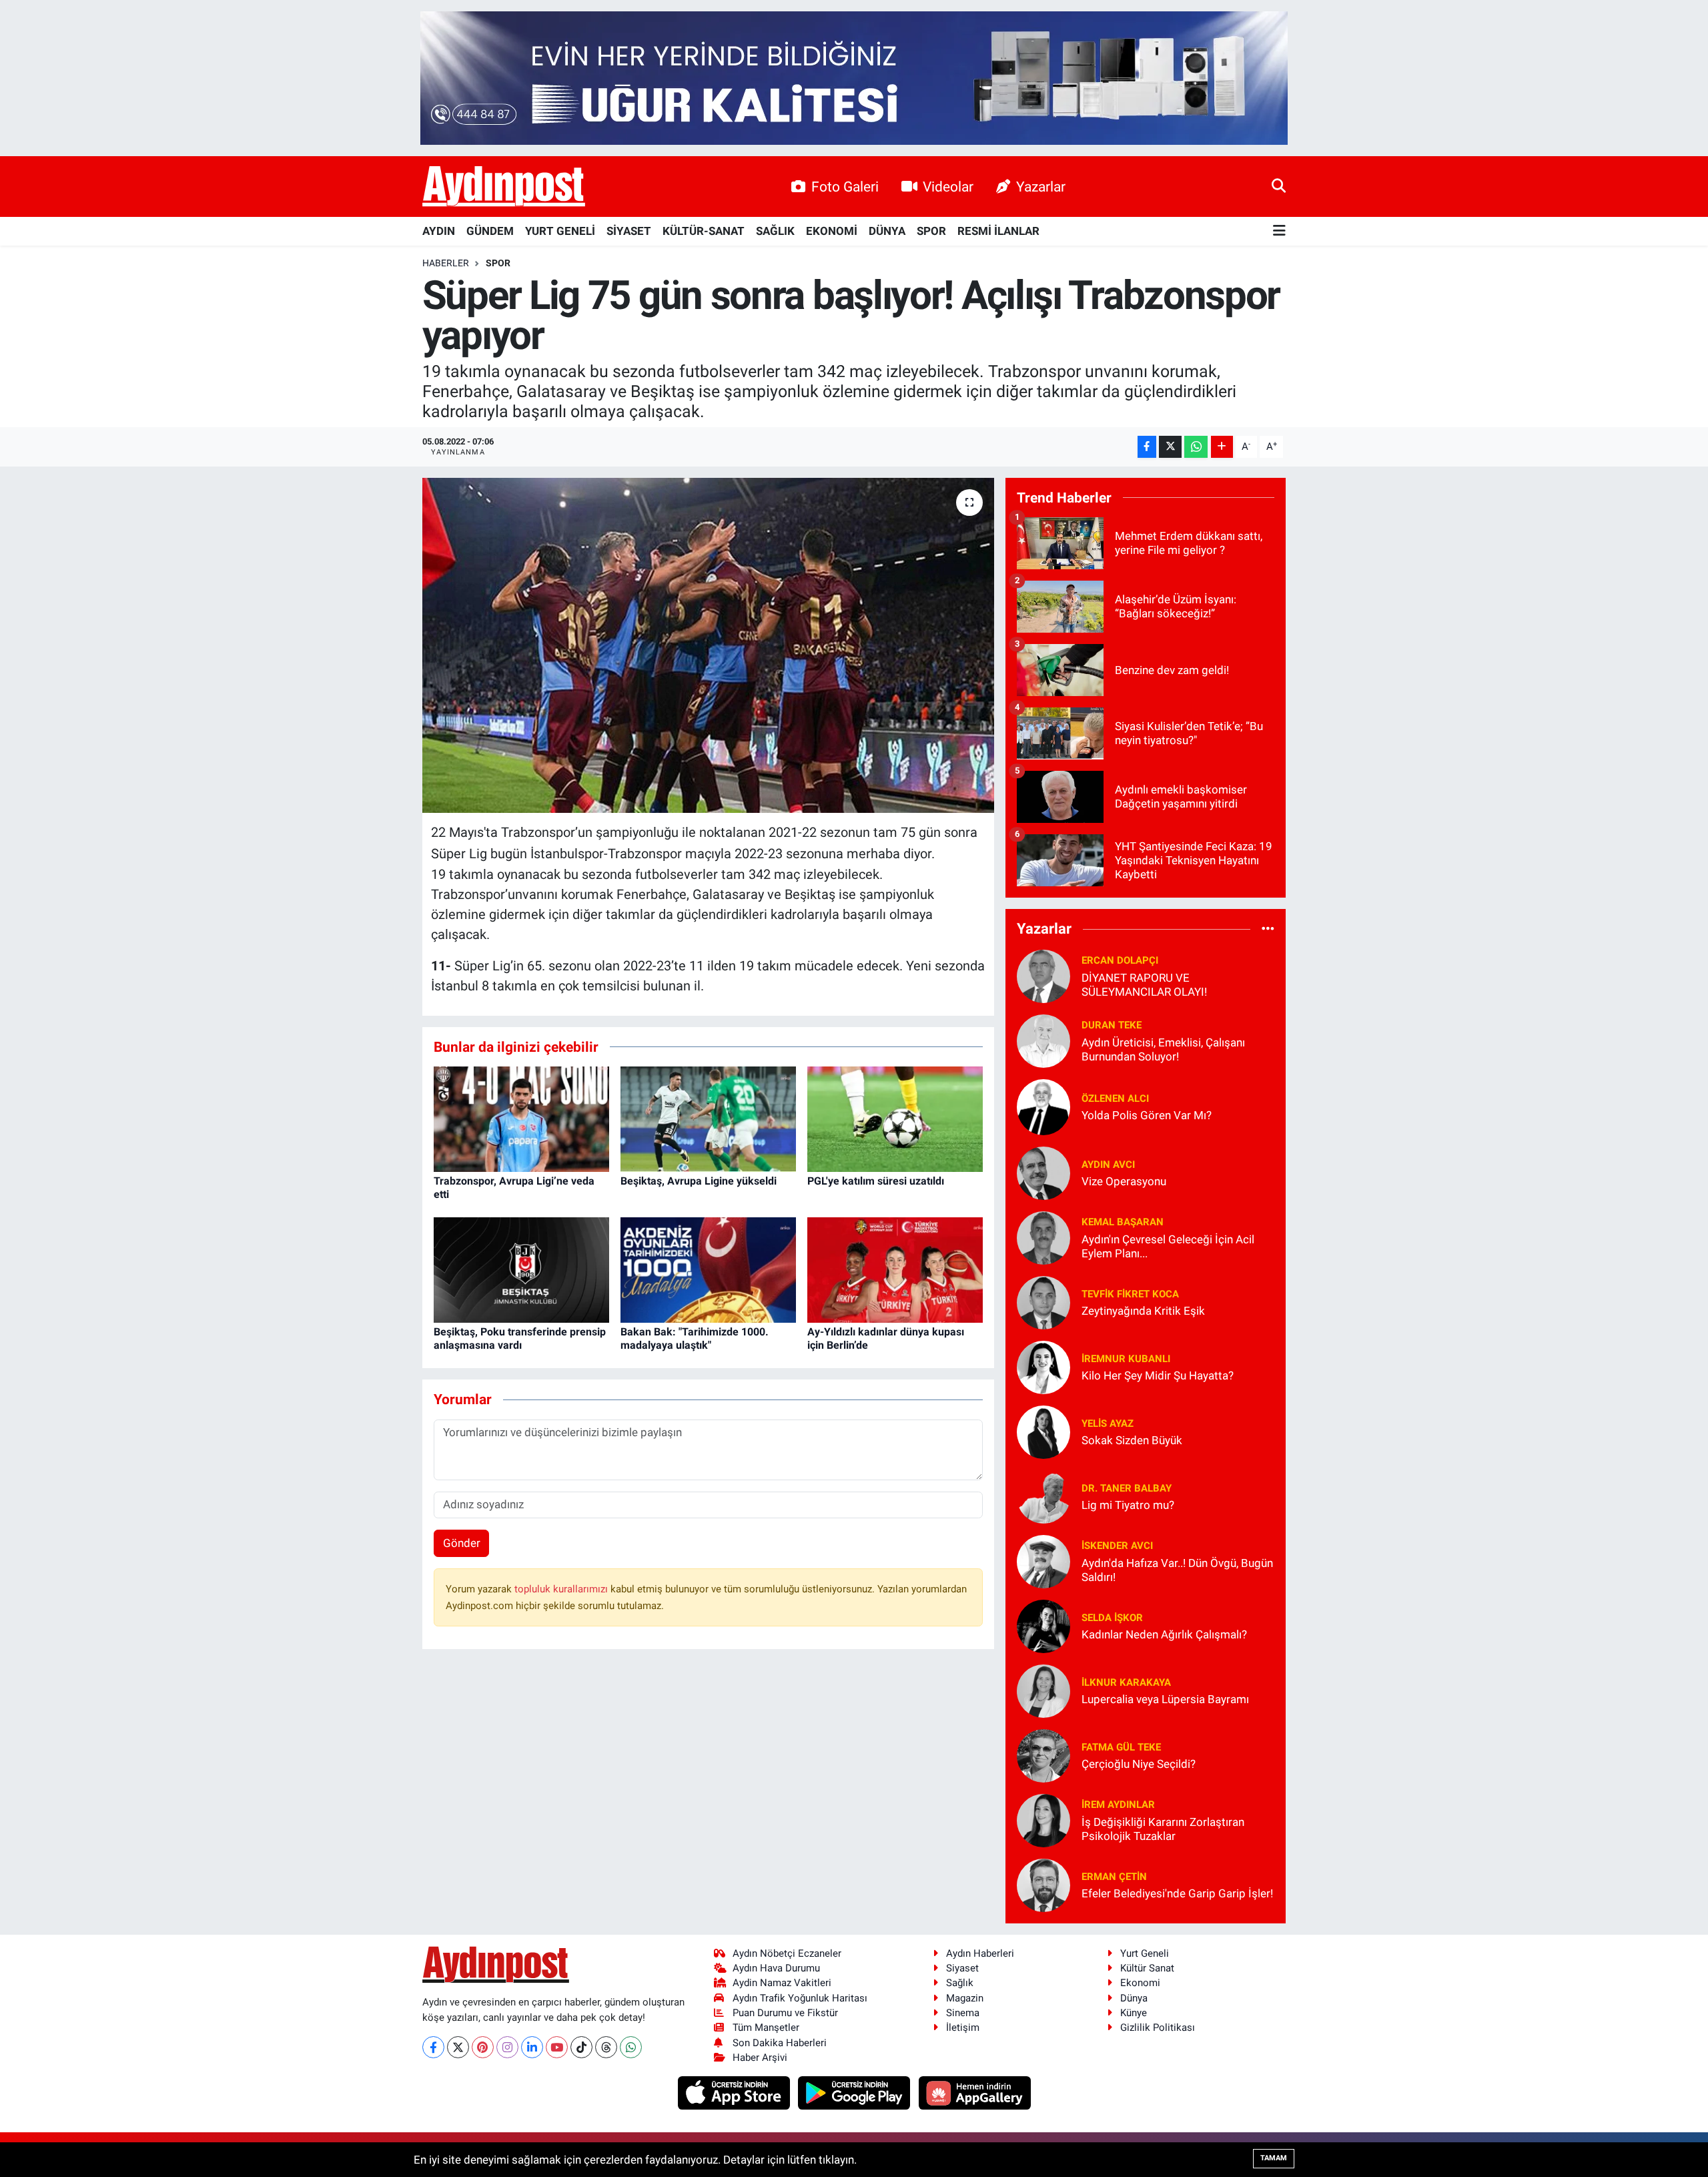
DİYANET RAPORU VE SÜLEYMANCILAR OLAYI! (1144, 985)
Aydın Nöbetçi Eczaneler (787, 1953)
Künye (1134, 2013)
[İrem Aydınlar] (1043, 1819)
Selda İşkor (1112, 1618)
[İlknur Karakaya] (1043, 1690)
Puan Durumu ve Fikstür (785, 2013)
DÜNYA (887, 231)
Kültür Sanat (1147, 1968)
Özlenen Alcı (1115, 1099)
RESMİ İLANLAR (998, 231)
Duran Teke (1112, 1025)
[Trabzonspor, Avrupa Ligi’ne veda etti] (521, 1119)
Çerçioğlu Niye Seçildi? (1139, 1764)
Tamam (1274, 2158)
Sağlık (960, 1983)
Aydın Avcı (1108, 1165)
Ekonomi (1140, 1983)
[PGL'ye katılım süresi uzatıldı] (895, 1119)
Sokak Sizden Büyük (1132, 1440)
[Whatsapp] (631, 2047)
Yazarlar (1041, 187)
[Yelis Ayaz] (1043, 1431)
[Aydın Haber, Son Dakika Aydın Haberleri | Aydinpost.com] (504, 187)
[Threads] (606, 2047)
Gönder (462, 1543)
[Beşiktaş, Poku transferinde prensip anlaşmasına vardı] (521, 1269)
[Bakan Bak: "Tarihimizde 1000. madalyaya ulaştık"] (708, 1269)
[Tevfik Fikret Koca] (1043, 1301)
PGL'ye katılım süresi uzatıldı (876, 1181)
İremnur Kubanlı (1126, 1359)
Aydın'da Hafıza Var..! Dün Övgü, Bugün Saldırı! (1177, 1570)
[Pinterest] (483, 2047)
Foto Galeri (845, 187)
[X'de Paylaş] (1170, 447)
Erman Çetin (1114, 1877)
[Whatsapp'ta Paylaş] (1196, 447)
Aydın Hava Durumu (776, 1968)
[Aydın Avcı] (1043, 1172)
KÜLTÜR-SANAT (704, 231)
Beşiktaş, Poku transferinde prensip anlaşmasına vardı (520, 1338)
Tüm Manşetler (766, 2028)
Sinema (963, 2013)
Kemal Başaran (1123, 1222)
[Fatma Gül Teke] (1043, 1755)
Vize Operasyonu (1124, 1181)
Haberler (446, 263)
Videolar (948, 187)
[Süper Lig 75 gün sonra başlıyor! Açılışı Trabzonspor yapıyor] (708, 645)
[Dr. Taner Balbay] (1043, 1496)
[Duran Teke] (1043, 1040)
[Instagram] (507, 2047)
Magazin (965, 1998)
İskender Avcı (1117, 1546)
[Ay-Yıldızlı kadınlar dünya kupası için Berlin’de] (895, 1269)
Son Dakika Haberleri (780, 2043)
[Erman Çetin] (1043, 1884)
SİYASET (629, 231)
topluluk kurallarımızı (562, 1589)
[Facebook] (433, 2047)
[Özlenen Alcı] (1043, 1106)
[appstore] (735, 2092)
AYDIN (439, 231)
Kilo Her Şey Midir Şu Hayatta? (1158, 1375)
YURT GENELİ (560, 231)
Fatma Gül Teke (1121, 1747)
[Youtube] (557, 2047)
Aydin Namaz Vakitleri (782, 1983)
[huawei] (974, 2092)
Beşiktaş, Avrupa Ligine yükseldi (699, 1181)
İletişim (963, 2028)
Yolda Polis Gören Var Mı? (1147, 1115)
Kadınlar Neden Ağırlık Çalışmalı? (1164, 1634)
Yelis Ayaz (1108, 1424)
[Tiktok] (581, 2047)
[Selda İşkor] (1043, 1625)
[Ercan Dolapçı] (1043, 975)
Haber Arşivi (760, 2058)
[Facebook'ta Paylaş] (1147, 447)
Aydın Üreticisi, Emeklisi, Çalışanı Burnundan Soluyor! (1163, 1049)
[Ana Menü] (1279, 231)
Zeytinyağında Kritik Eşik (1143, 1311)
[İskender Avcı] (1043, 1560)
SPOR (931, 231)
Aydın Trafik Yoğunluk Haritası (800, 1998)
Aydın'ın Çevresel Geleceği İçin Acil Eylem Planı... (1168, 1246)
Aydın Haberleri (980, 1953)
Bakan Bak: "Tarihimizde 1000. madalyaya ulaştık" (695, 1338)
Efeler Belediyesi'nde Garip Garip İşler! (1177, 1893)
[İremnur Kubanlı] (1043, 1366)
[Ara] (1279, 186)
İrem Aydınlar (1118, 1805)
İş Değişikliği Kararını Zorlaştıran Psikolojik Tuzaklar (1163, 1829)
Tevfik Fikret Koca (1130, 1294)
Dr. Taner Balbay (1127, 1488)
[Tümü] (1268, 929)
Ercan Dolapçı (1120, 960)
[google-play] (856, 2092)
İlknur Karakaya (1126, 1682)
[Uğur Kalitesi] (854, 77)
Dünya (1134, 1998)
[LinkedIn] (532, 2047)
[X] (458, 2047)
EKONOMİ (832, 231)
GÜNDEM (490, 231)
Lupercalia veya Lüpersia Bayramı (1165, 1699)
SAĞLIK (775, 231)
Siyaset (962, 1968)
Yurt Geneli (1145, 1953)
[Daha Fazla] (1222, 447)
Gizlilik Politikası (1158, 2028)
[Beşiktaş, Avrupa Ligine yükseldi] (708, 1119)
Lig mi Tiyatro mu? (1128, 1505)
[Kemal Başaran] (1043, 1237)
